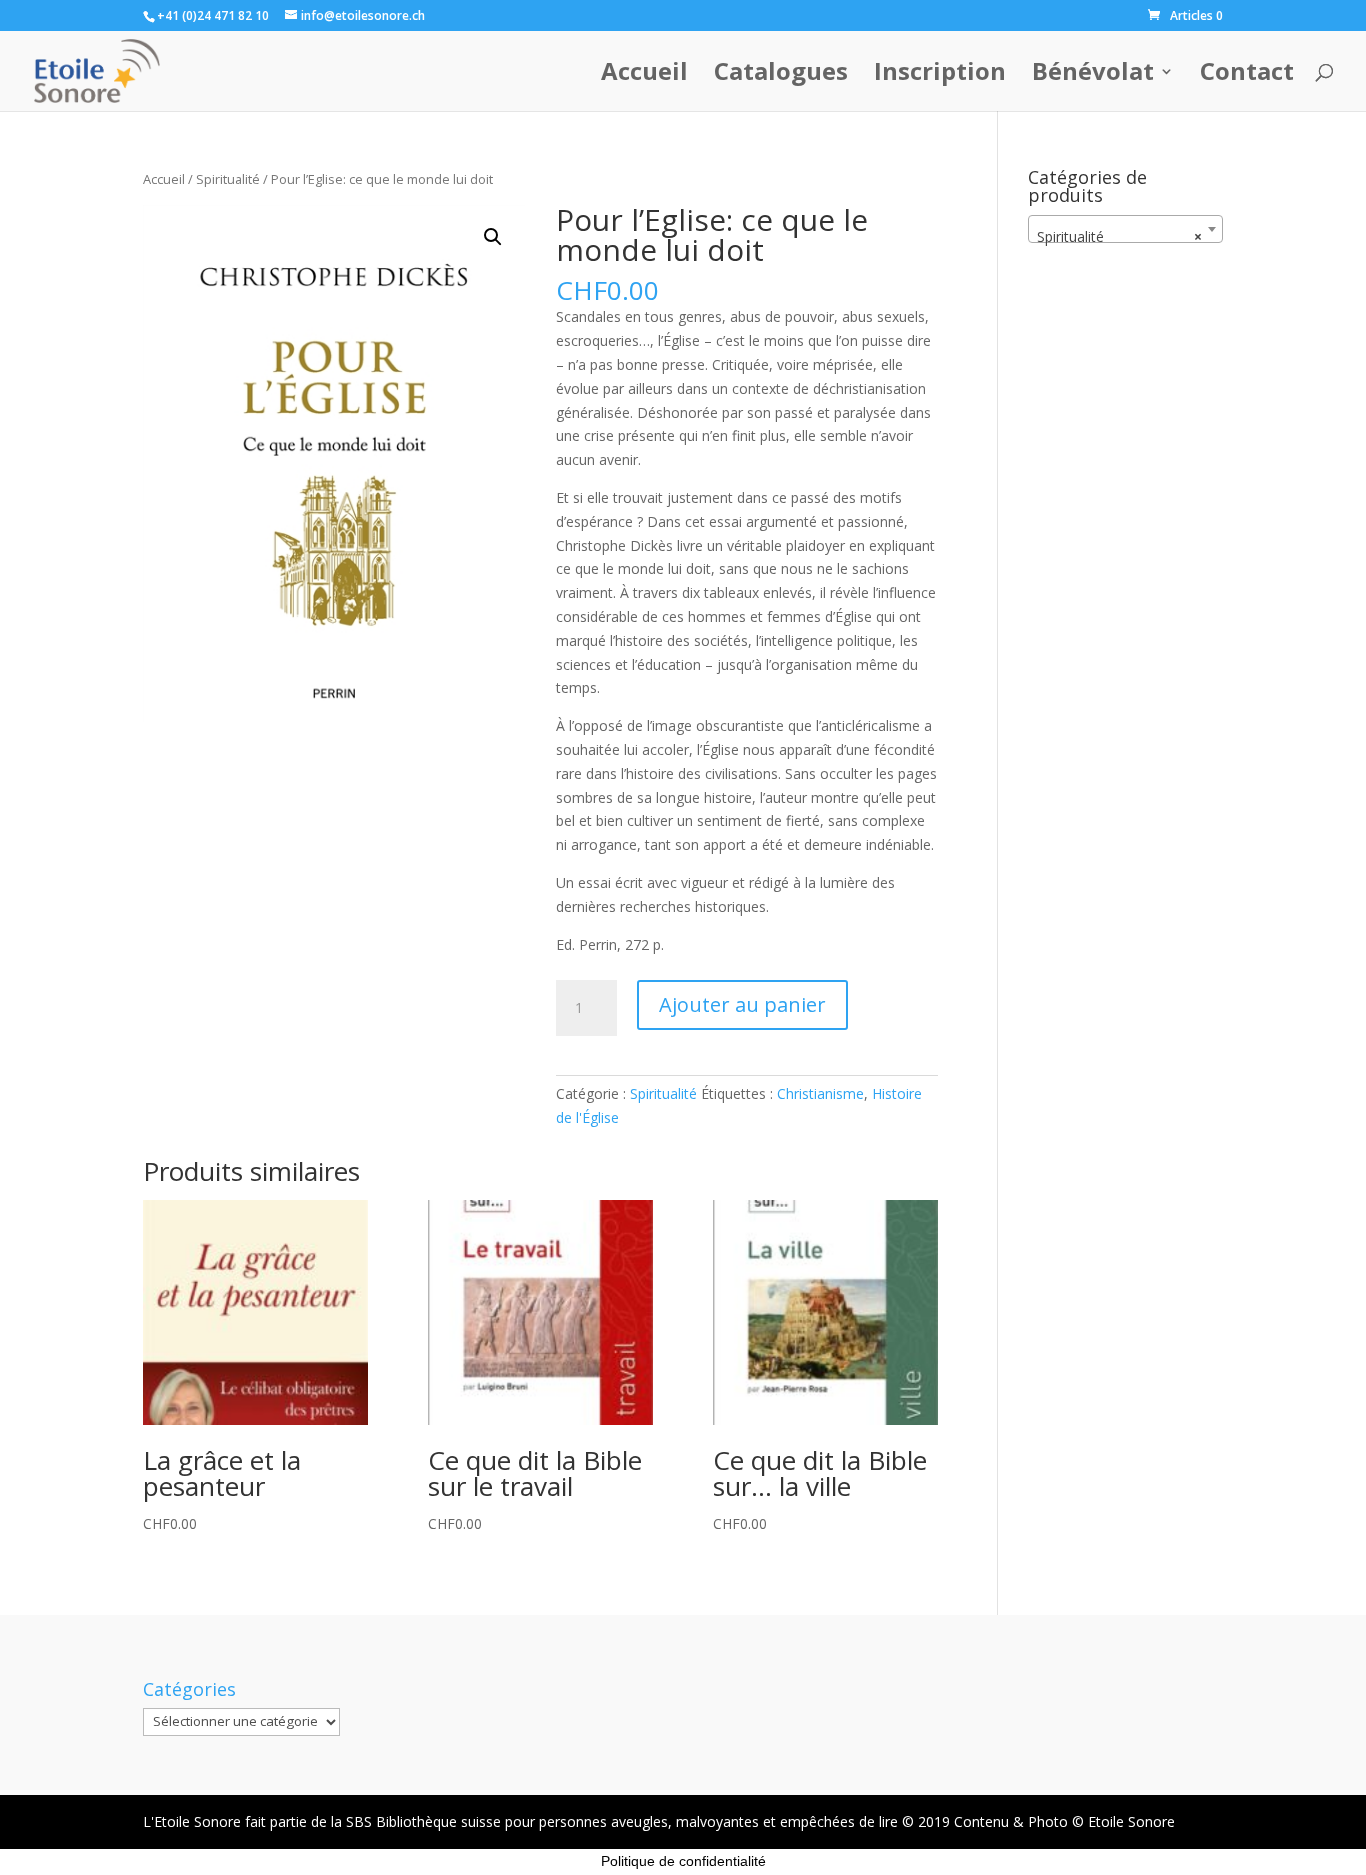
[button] (493, 237)
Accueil (644, 75)
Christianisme (820, 1093)
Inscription (940, 75)
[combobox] (1125, 229)
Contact (1247, 75)
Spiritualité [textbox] (1119, 236)
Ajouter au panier (742, 1004)
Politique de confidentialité (683, 1861)
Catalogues (781, 75)
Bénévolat (1093, 75)
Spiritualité (228, 179)
